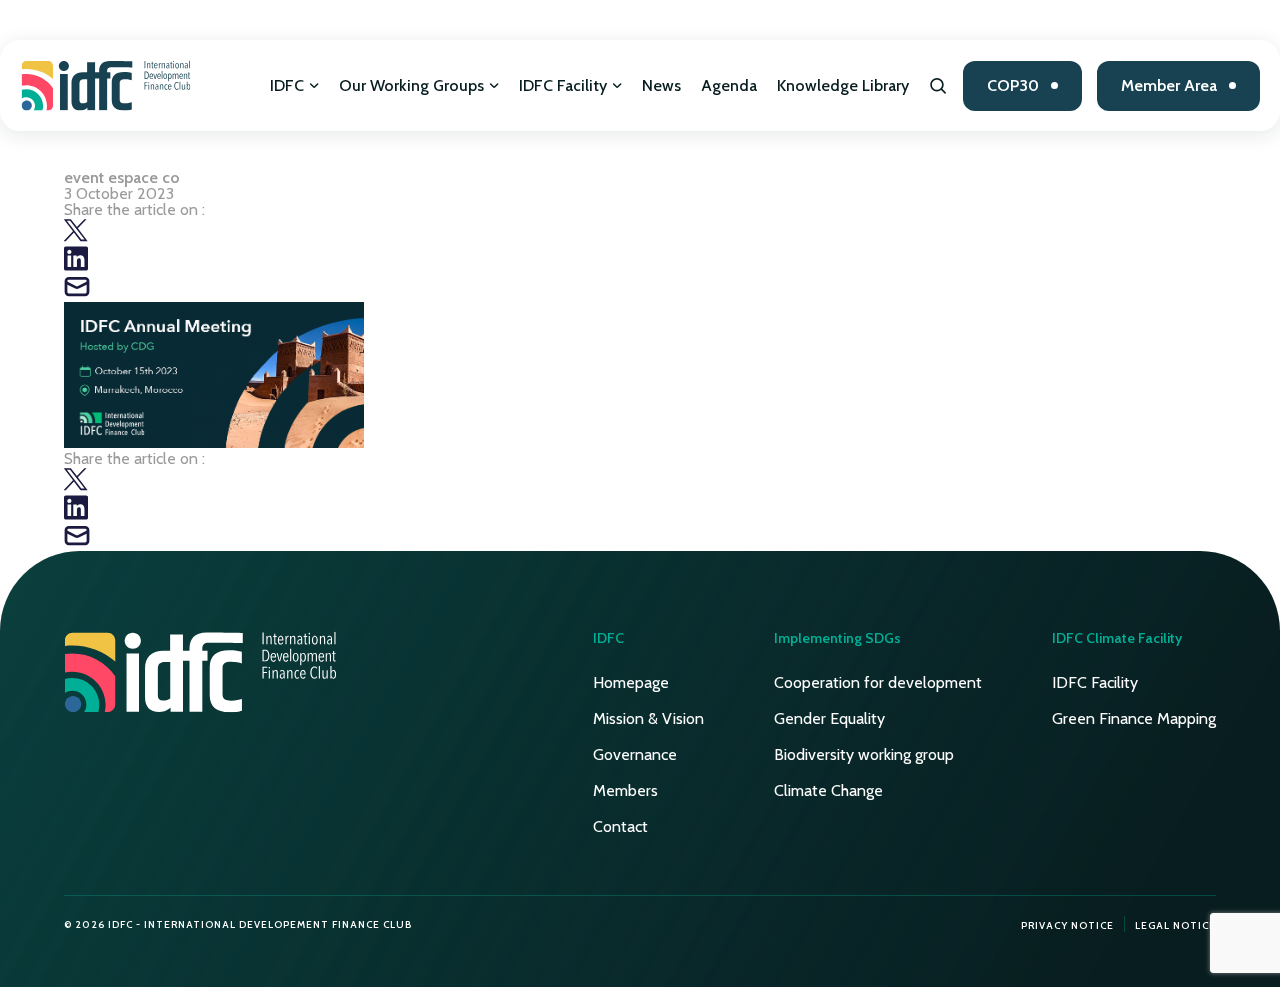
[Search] (938, 86)
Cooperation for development (878, 682)
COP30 (1013, 85)
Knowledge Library (843, 85)
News (661, 85)
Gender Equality (829, 718)
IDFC (287, 85)
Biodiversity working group (864, 754)
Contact (620, 826)
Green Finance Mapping (1134, 718)
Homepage (631, 682)
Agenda (729, 85)
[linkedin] (76, 265)
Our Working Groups (411, 85)
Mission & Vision (648, 718)
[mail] (77, 293)
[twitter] (76, 237)
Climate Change (828, 790)
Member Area (1169, 85)
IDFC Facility (563, 85)
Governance (635, 754)
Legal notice (1175, 925)
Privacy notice (1067, 925)
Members (625, 790)
